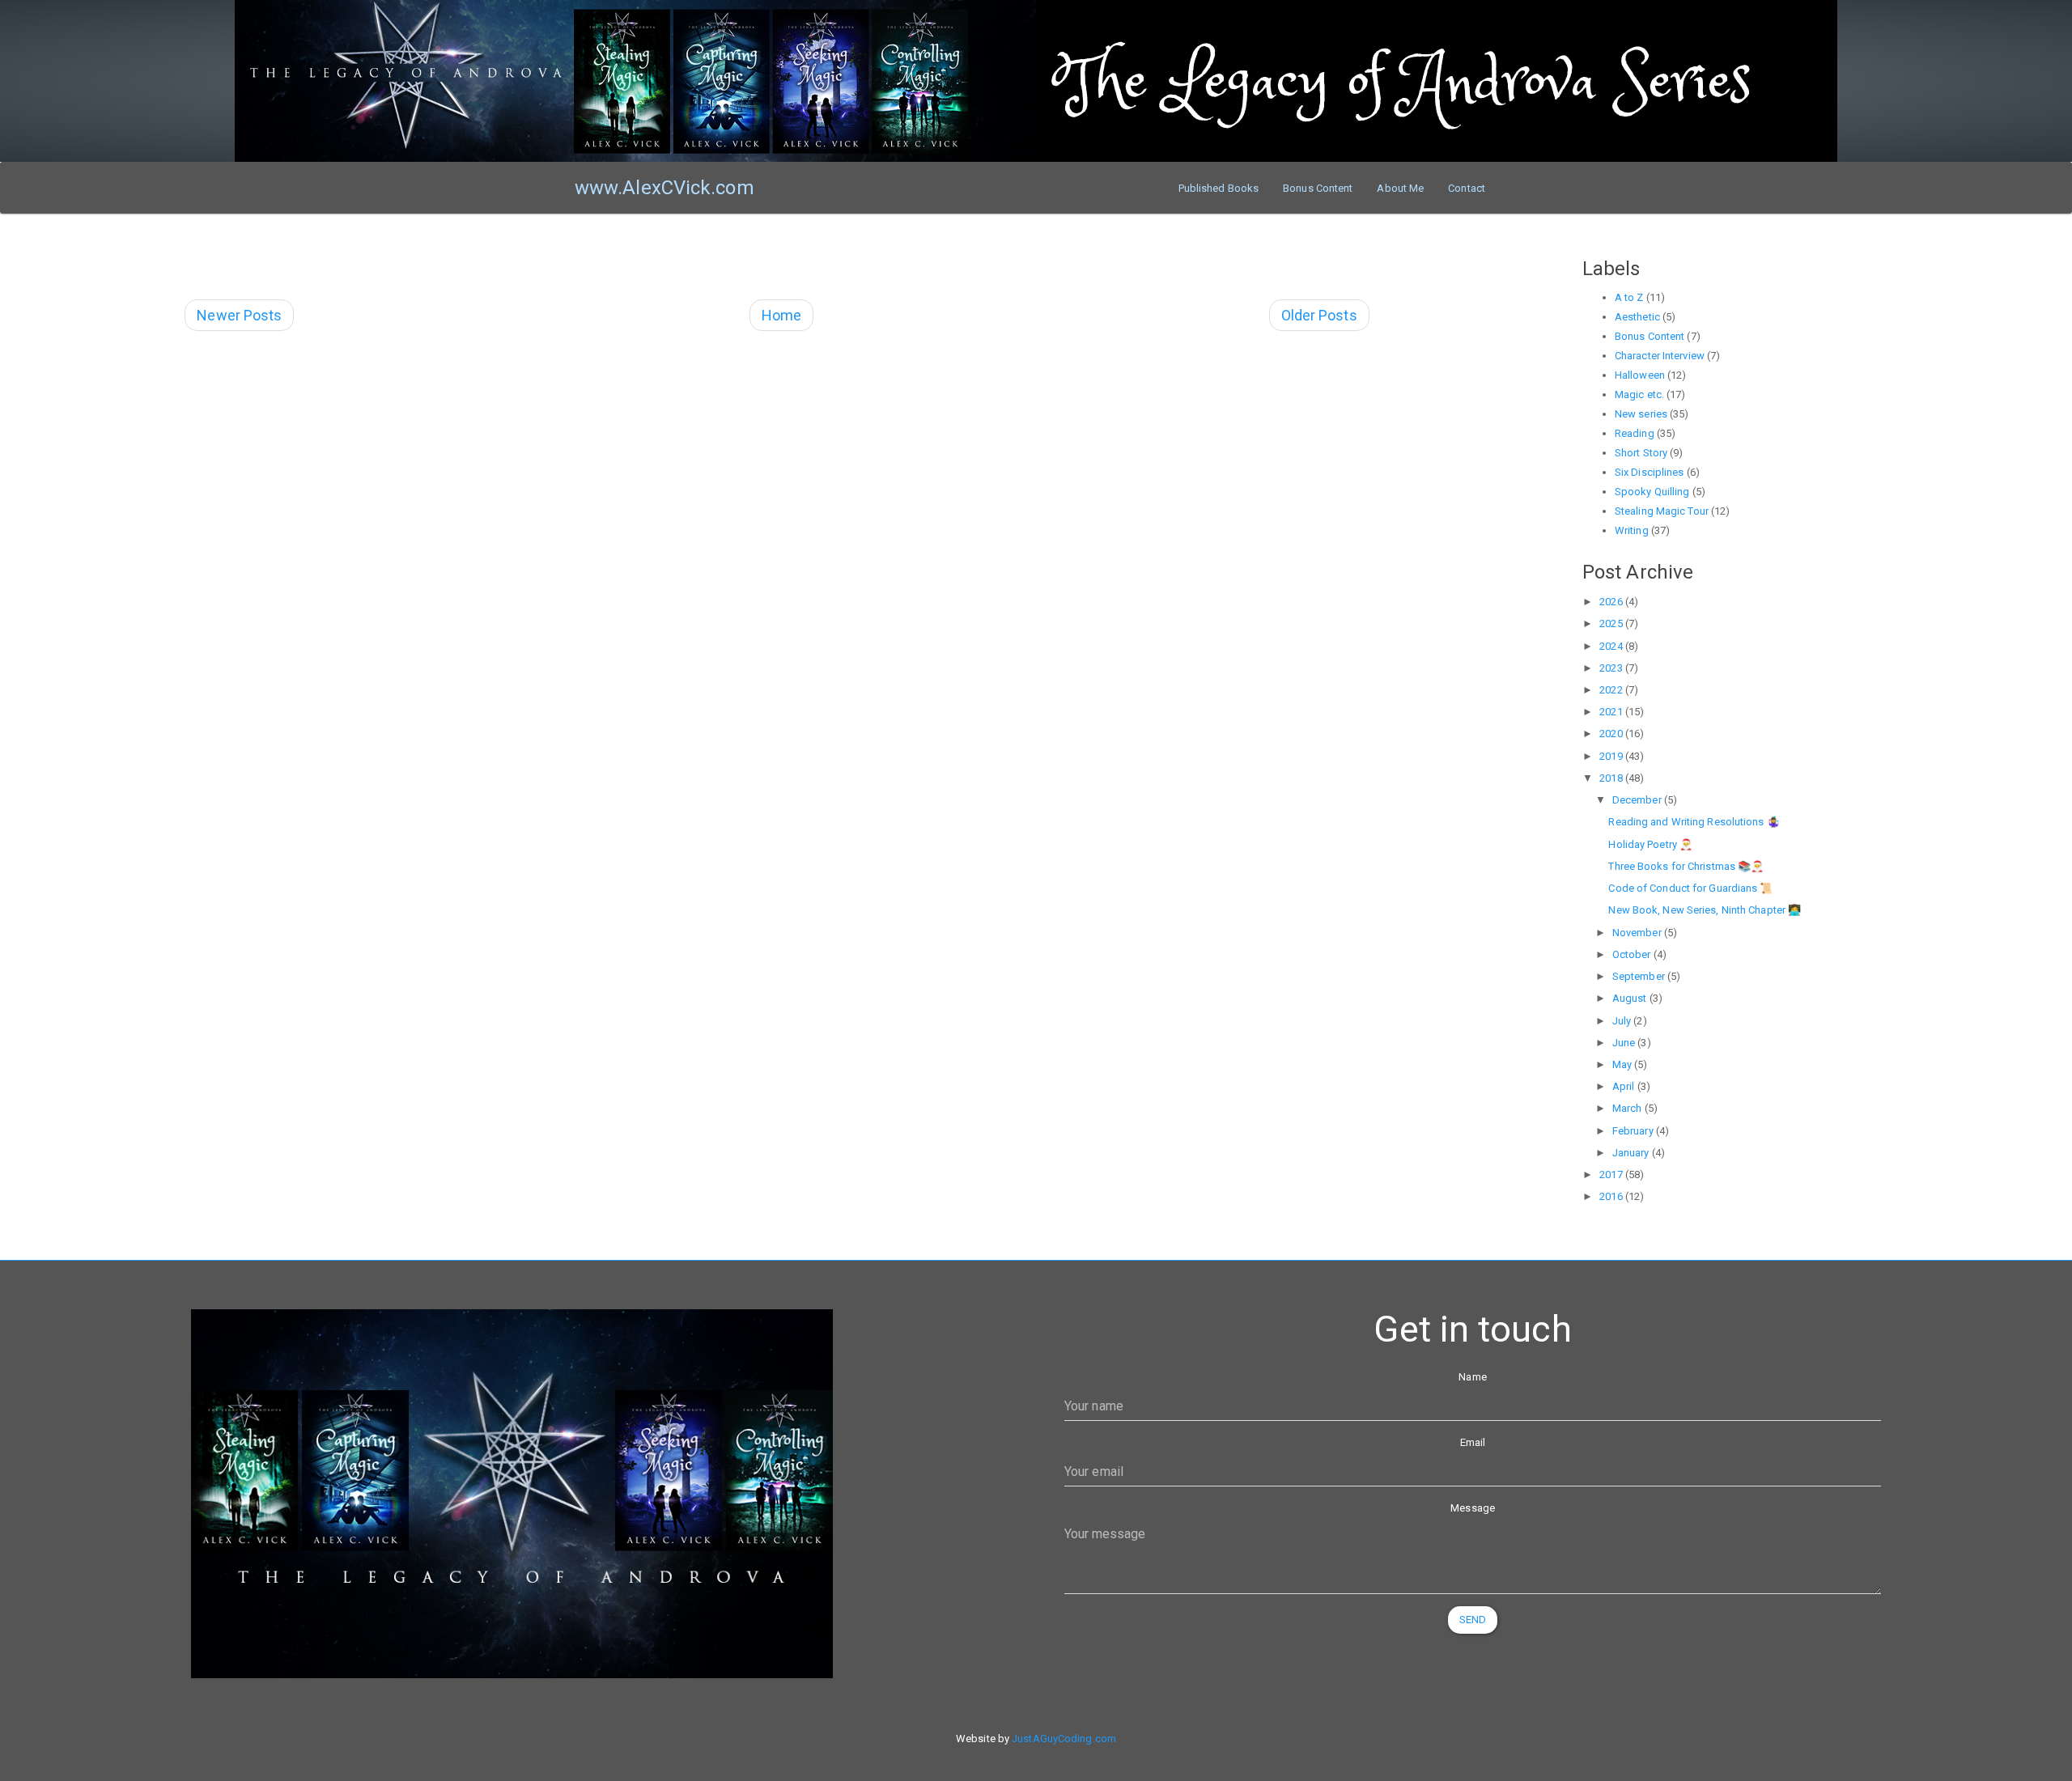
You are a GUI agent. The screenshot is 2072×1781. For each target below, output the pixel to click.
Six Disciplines (1650, 472)
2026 (1612, 602)
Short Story (1641, 453)
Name (1472, 1377)
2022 (1612, 690)
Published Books (1219, 188)
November (1638, 933)
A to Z (1629, 297)
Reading (1635, 433)
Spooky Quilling (1652, 492)
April (1625, 1086)
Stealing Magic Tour (1662, 511)
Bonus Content (1318, 188)
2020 (1612, 734)
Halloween (1640, 375)
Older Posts (1319, 315)
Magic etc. (1639, 394)
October (1633, 954)
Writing (1632, 530)
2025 (1612, 623)
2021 (1612, 712)
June (1625, 1043)
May (1623, 1064)
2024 (1612, 646)
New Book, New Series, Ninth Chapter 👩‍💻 (1705, 910)
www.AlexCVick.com (664, 188)
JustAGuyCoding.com (1064, 1739)
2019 (1612, 756)
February (1634, 1131)
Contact (1467, 188)
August (1631, 998)
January (1632, 1153)
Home (781, 315)
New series (1641, 414)
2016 (1612, 1196)
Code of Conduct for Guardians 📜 (1690, 888)
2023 (1612, 668)
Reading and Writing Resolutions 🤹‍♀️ (1694, 822)
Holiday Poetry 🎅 (1650, 844)
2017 (1612, 1175)
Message (1473, 1508)
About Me (1400, 188)
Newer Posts (239, 315)
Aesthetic (1637, 317)
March (1628, 1108)
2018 (1612, 778)
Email (1473, 1442)
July (1623, 1021)
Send (1473, 1620)
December (1638, 800)
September (1640, 976)
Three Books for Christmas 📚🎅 (1686, 866)
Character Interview (1660, 356)
